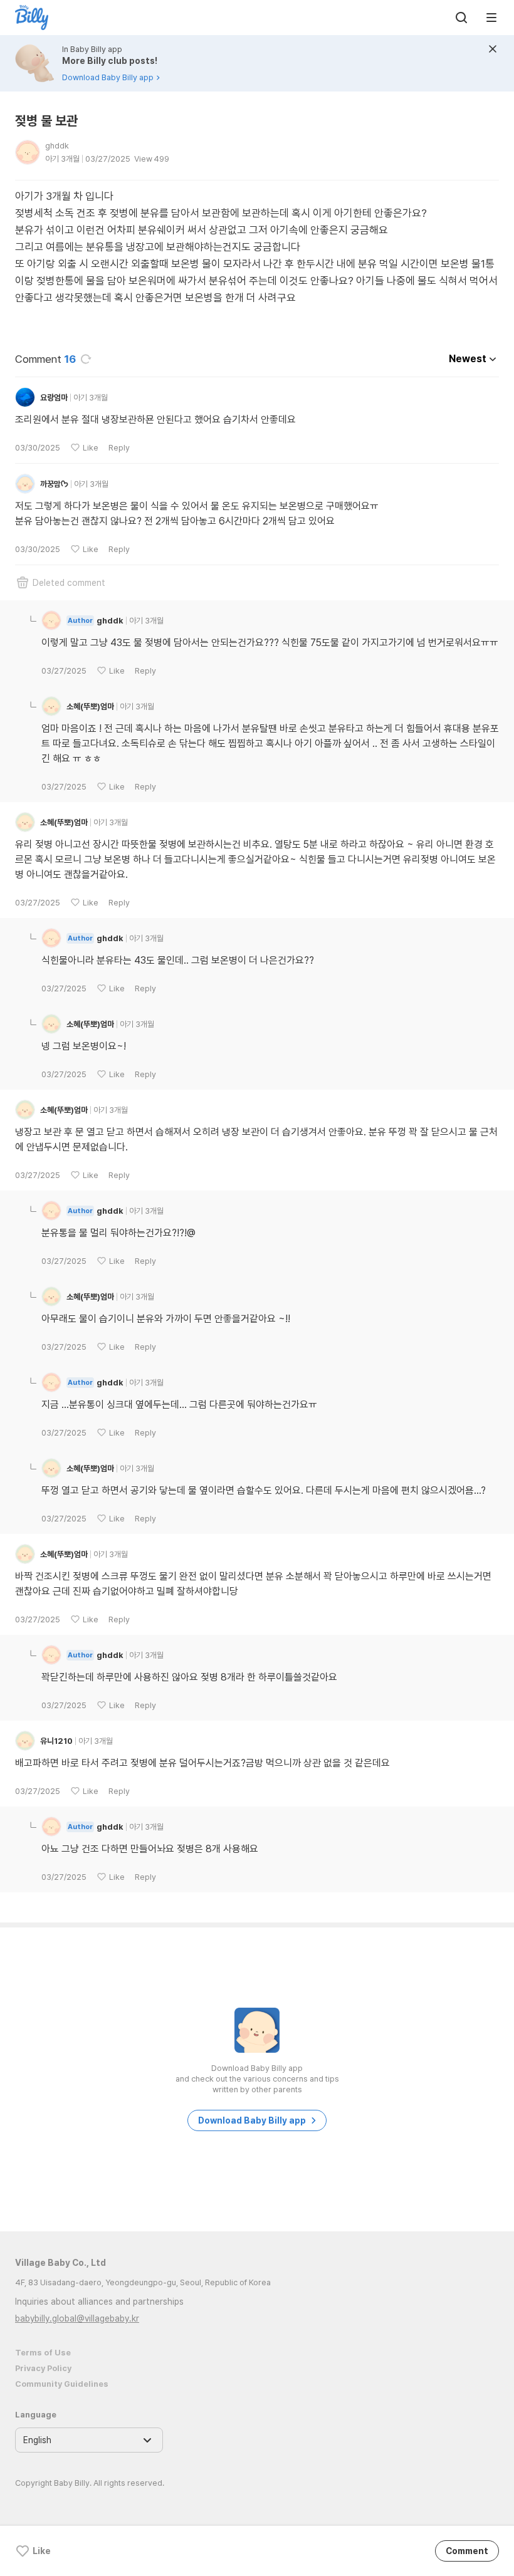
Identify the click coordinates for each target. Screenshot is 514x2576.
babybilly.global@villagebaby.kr (77, 2318)
